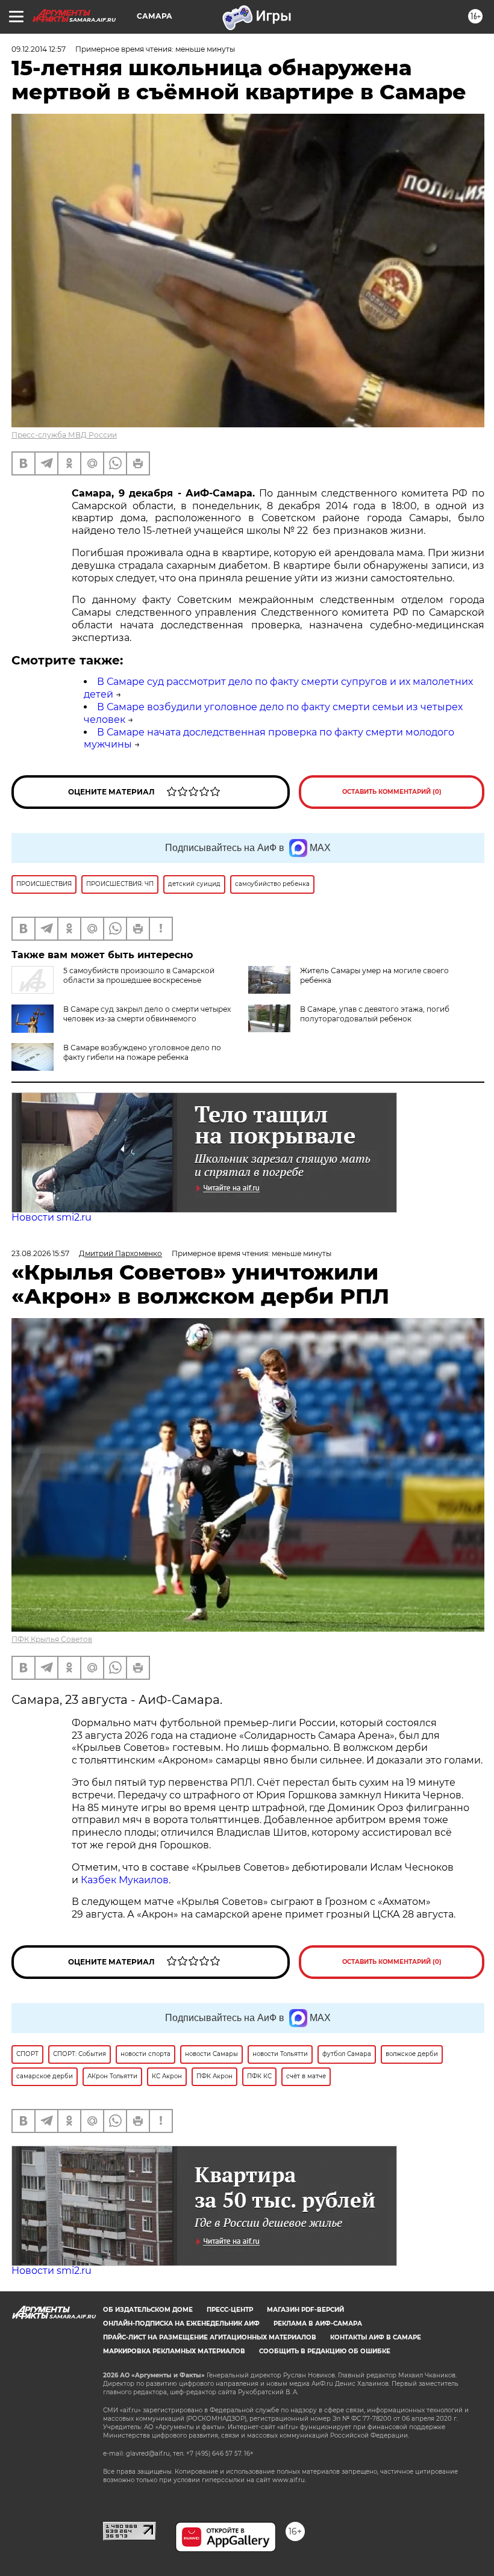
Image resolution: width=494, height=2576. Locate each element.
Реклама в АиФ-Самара (318, 2324)
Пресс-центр (230, 2310)
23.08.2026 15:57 (40, 1253)
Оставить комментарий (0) (392, 792)
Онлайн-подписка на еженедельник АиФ (181, 2324)
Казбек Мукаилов (125, 1880)
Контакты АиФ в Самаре (376, 2337)
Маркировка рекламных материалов (174, 2351)
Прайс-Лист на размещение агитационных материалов (210, 2337)
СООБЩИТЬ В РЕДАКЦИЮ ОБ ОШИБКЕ (325, 2351)
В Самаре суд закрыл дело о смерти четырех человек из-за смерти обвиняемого (147, 1014)
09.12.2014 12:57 (39, 49)
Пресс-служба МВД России (64, 435)
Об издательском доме (148, 2310)
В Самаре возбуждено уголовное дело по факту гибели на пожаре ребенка (142, 1052)
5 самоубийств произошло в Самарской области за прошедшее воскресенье (139, 975)
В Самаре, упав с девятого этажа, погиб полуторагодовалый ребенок (375, 1014)
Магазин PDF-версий (305, 2310)
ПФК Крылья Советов (52, 1639)
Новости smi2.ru (52, 1217)
